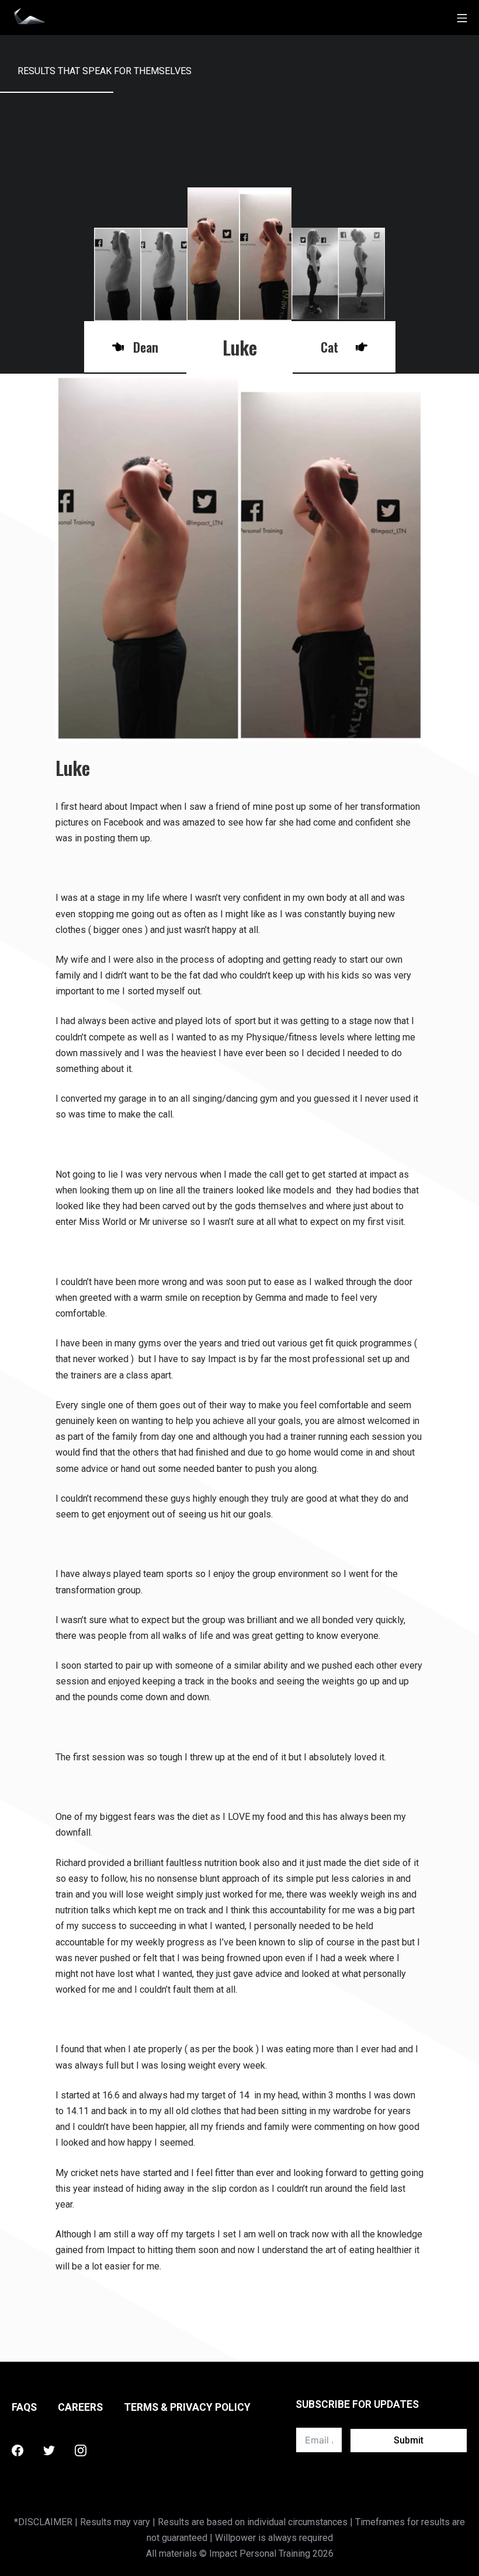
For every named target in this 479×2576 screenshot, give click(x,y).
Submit (409, 2440)
